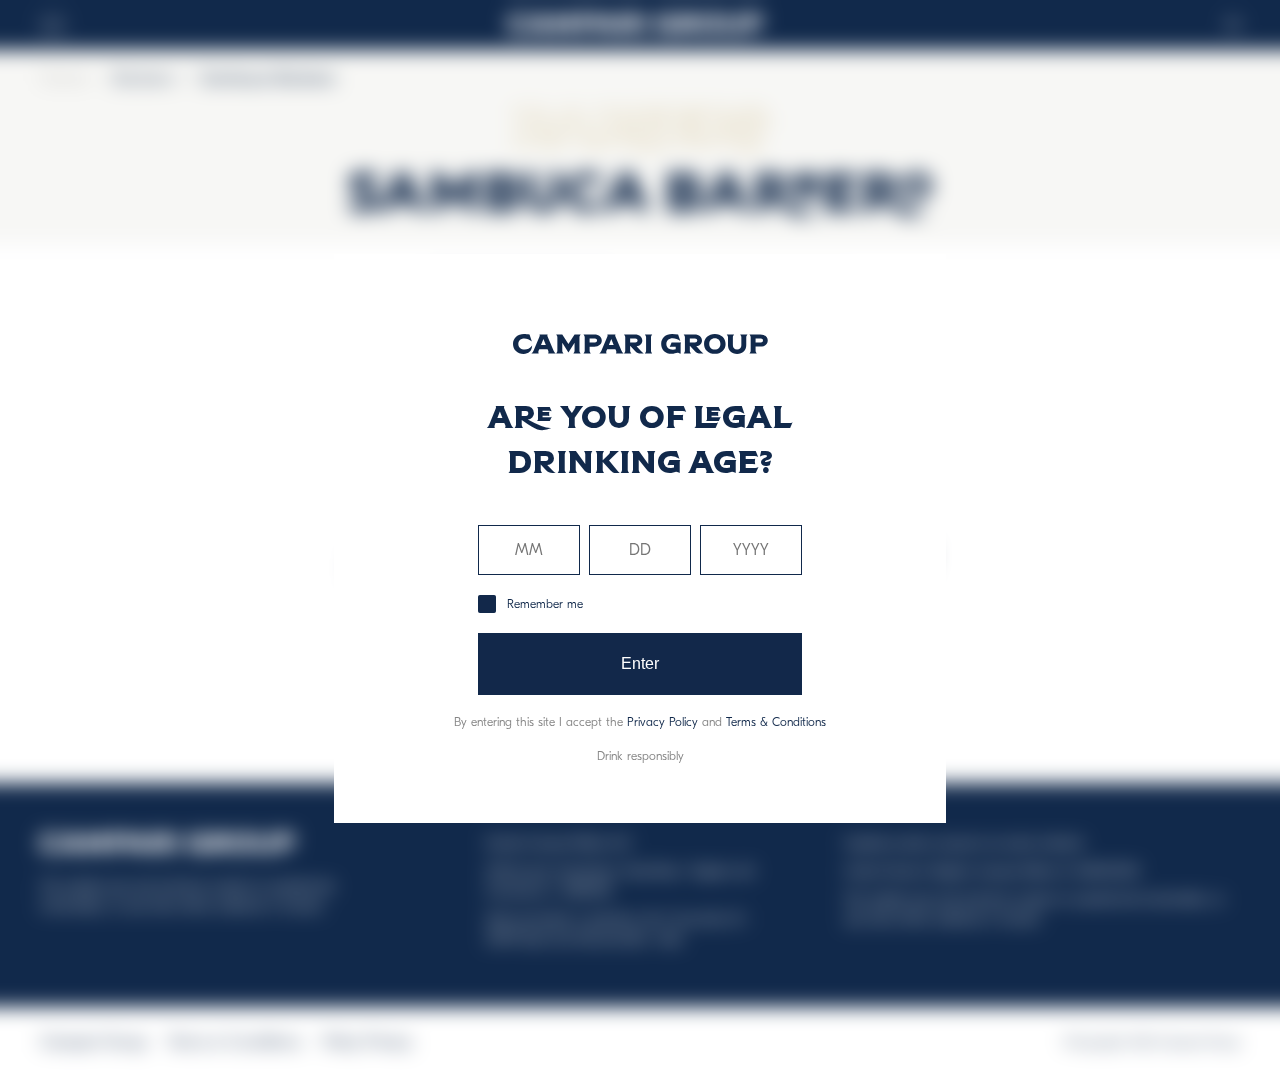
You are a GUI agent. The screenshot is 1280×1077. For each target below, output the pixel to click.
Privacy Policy (662, 722)
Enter (640, 663)
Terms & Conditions (776, 722)
